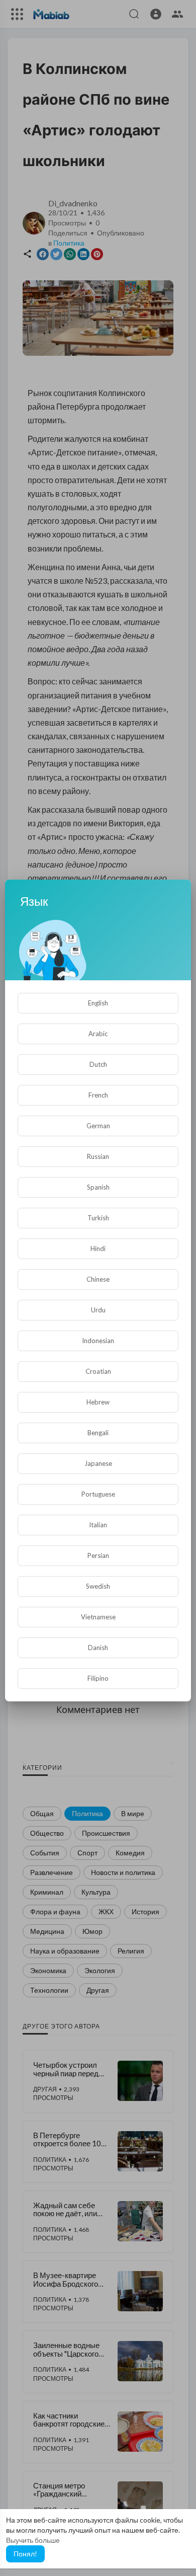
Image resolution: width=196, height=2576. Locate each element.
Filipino (98, 1678)
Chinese (98, 1279)
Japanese (98, 1463)
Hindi (98, 1248)
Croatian (98, 1371)
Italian (98, 1525)
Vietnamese (98, 1617)
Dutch (98, 1064)
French (98, 1095)
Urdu (98, 1310)
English (98, 1003)
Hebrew (98, 1402)
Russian (98, 1156)
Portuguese (98, 1494)
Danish (98, 1648)
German (98, 1126)
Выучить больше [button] (33, 2540)
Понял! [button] (25, 2554)
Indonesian (98, 1341)
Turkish (98, 1218)
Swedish (98, 1586)
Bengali (98, 1433)
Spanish (98, 1187)
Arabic (98, 1034)
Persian (98, 1555)
